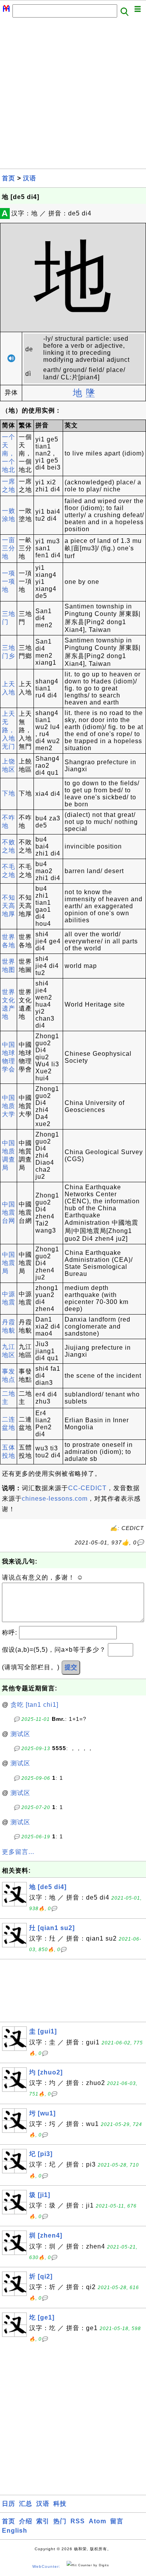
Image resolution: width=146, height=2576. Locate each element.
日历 (9, 2504)
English (15, 2531)
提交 (71, 1667)
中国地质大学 (9, 1106)
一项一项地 (9, 581)
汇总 (26, 2504)
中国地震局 (9, 1263)
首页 (9, 178)
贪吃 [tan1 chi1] (34, 1705)
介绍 (26, 2521)
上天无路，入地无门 (9, 730)
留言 (117, 2521)
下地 (9, 793)
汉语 (30, 178)
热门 (60, 2521)
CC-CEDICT (87, 1488)
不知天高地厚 (9, 906)
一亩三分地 (9, 548)
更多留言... (18, 1852)
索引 (43, 2521)
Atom (98, 2521)
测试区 (20, 1734)
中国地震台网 (9, 1212)
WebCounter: (46, 2566)
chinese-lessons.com (55, 1499)
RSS (78, 2521)
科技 (60, 2504)
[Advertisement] (73, 95)
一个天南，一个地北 (9, 453)
